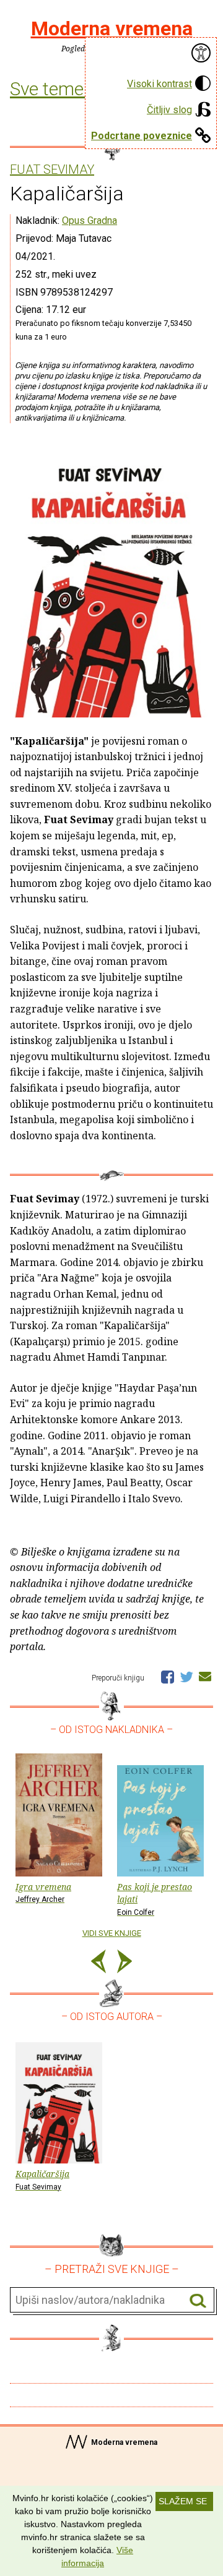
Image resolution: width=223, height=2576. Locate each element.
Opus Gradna (90, 220)
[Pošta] (205, 1676)
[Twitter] (186, 1676)
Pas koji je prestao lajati (155, 1899)
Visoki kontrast (160, 84)
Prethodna (98, 1963)
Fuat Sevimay (52, 170)
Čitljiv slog (169, 110)
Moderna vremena (112, 28)
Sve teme (49, 89)
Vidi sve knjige (112, 1933)
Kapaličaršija (42, 2180)
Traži (198, 2300)
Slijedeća (125, 1963)
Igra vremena (43, 1893)
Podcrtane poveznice (142, 136)
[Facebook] (168, 1676)
